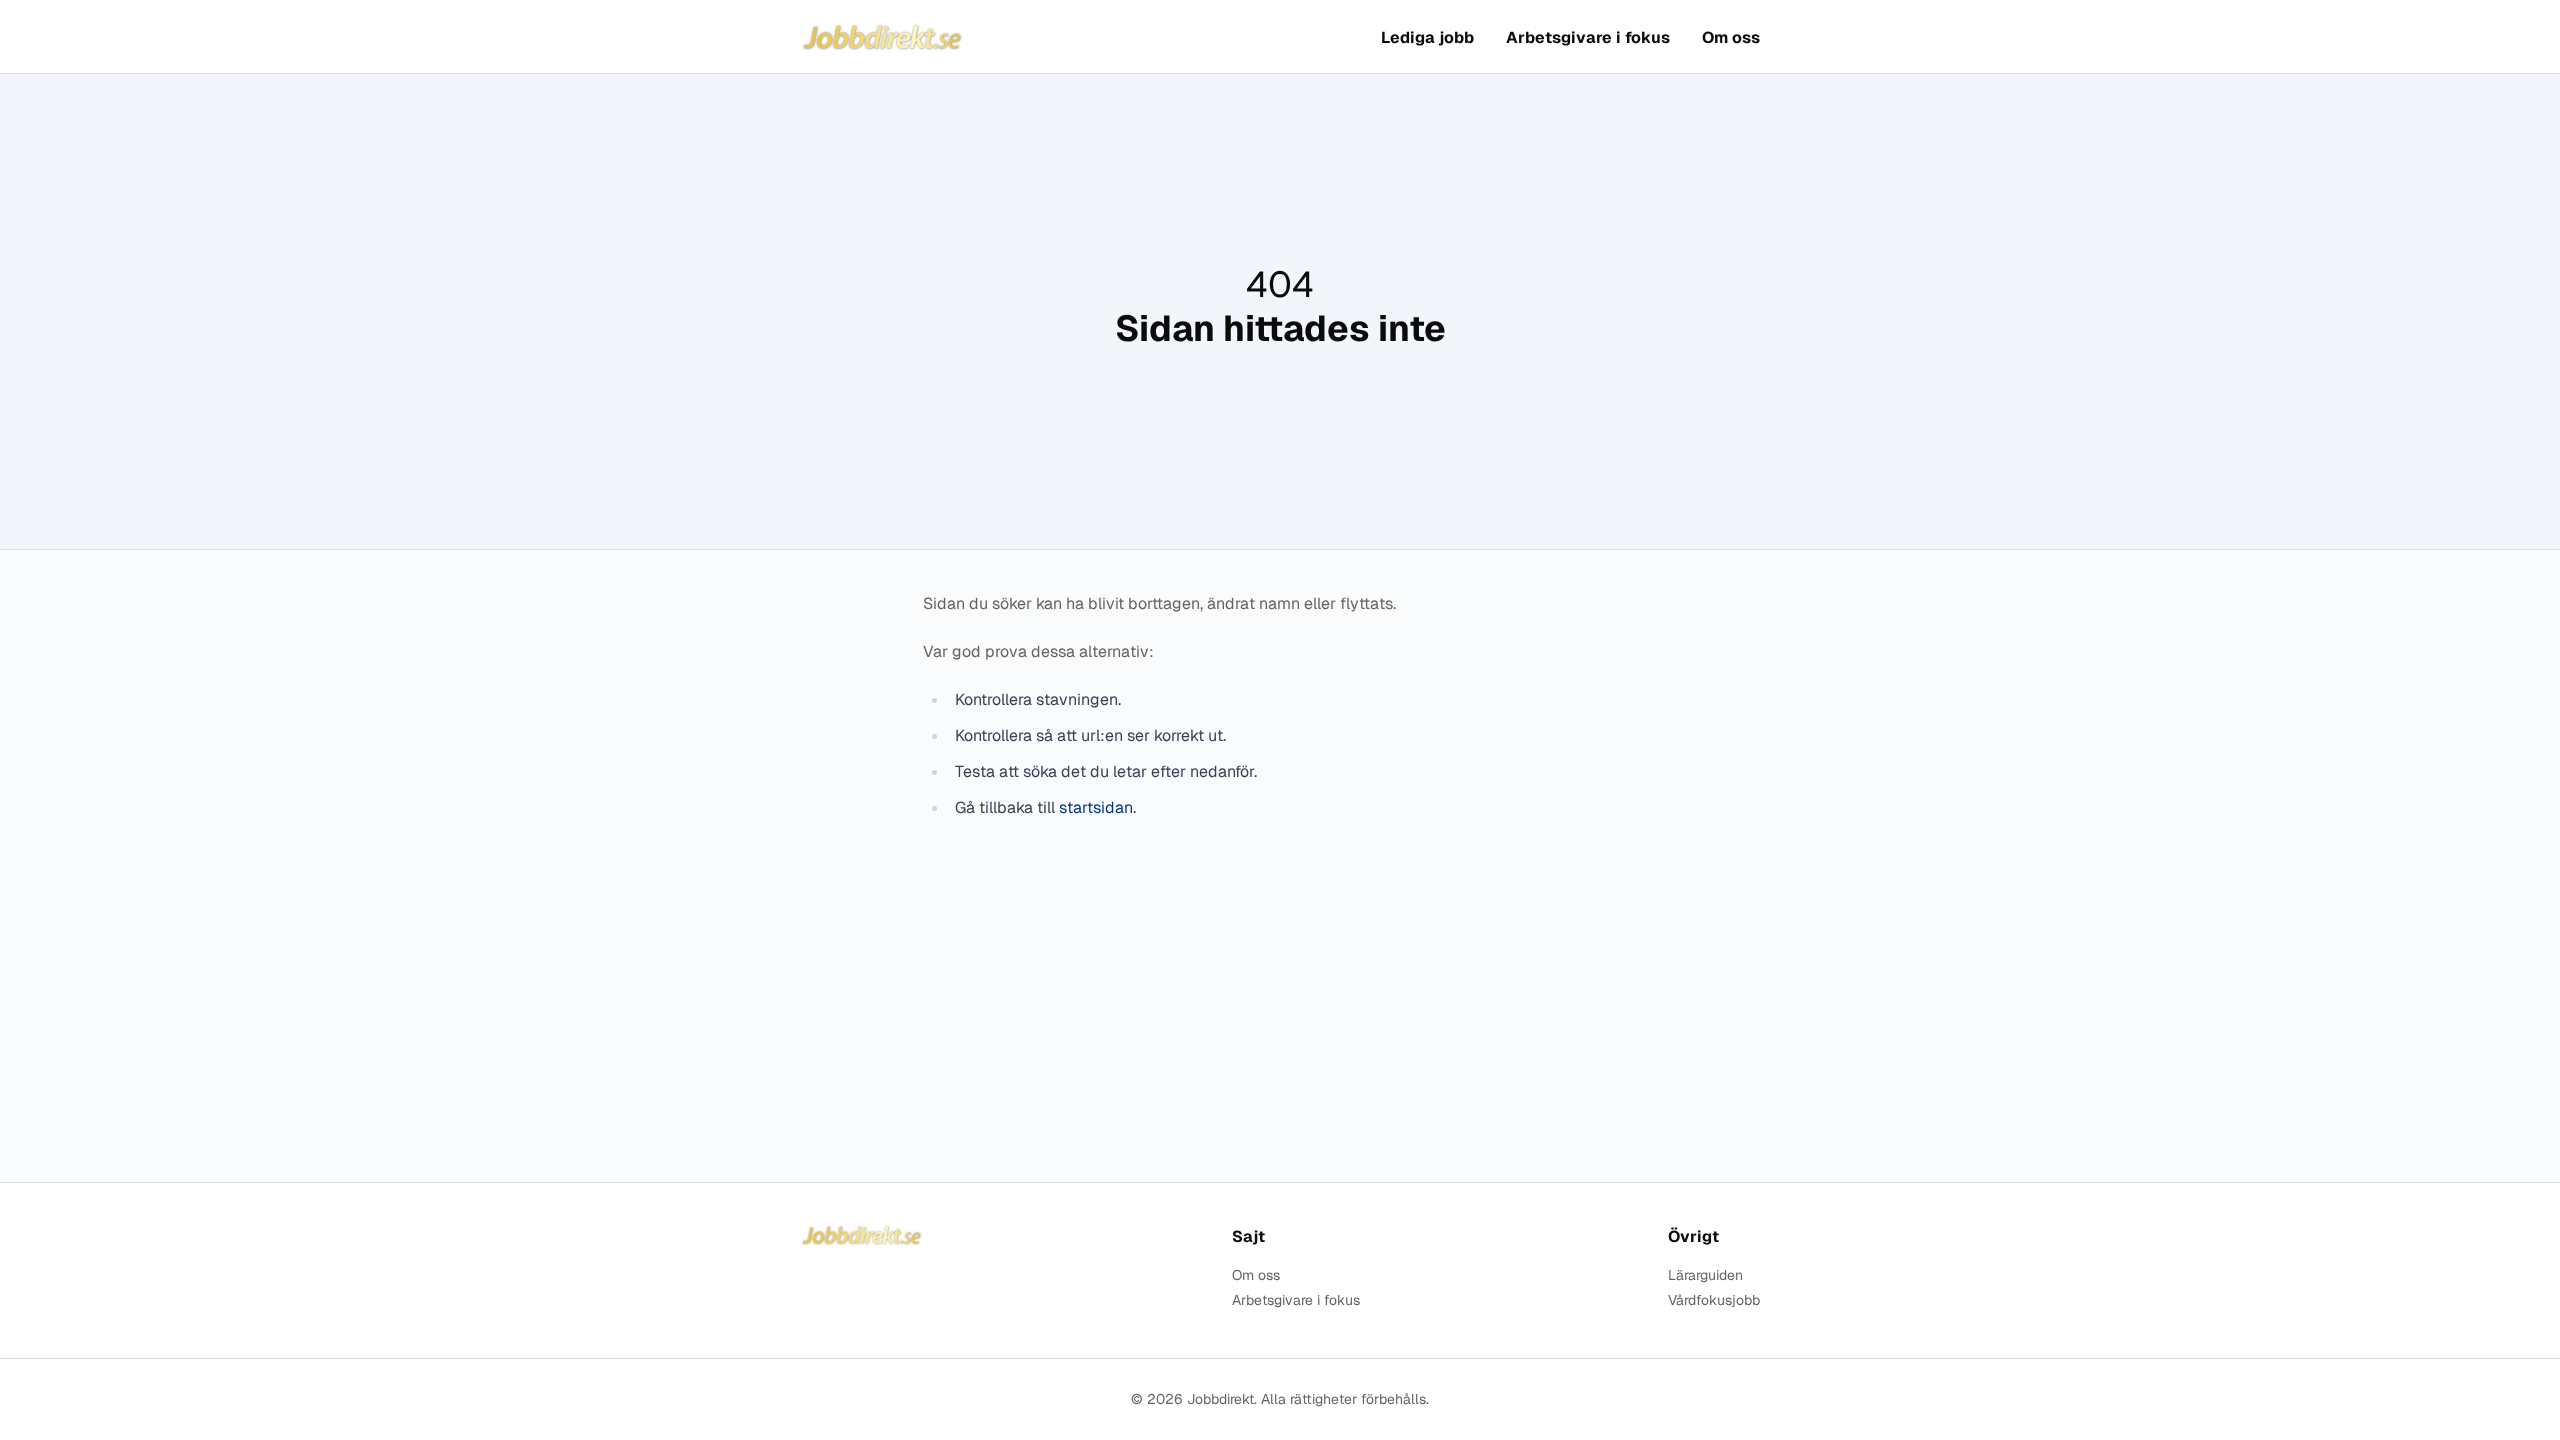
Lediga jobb (1427, 37)
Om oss (1731, 37)
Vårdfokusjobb (1714, 1300)
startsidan (1096, 807)
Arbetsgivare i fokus (1588, 37)
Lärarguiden (1705, 1275)
